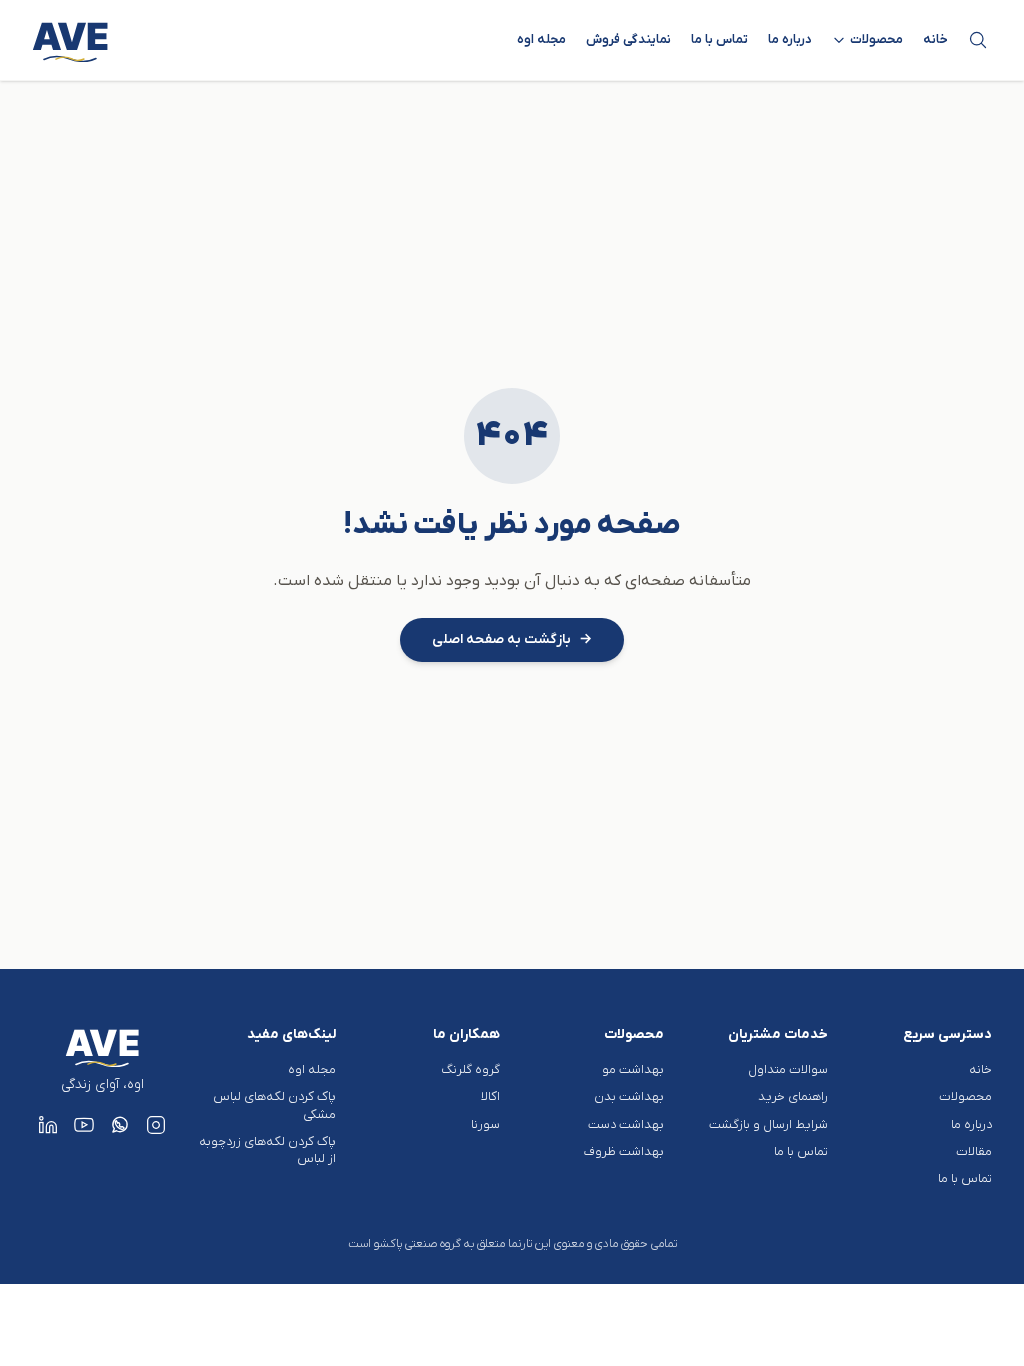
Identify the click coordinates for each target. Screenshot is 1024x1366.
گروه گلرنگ (470, 1069)
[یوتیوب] (84, 1125)
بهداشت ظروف (624, 1151)
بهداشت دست (626, 1124)
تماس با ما (719, 39)
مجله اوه (541, 39)
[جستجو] (978, 40)
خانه (935, 39)
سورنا (485, 1124)
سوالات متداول (788, 1069)
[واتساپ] (120, 1125)
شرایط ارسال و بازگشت (768, 1124)
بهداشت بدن (629, 1096)
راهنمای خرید (793, 1096)
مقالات (974, 1151)
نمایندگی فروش (628, 39)
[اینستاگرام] (156, 1125)
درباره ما (790, 39)
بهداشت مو (633, 1069)
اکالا (490, 1096)
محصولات (965, 1096)
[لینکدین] (48, 1125)
